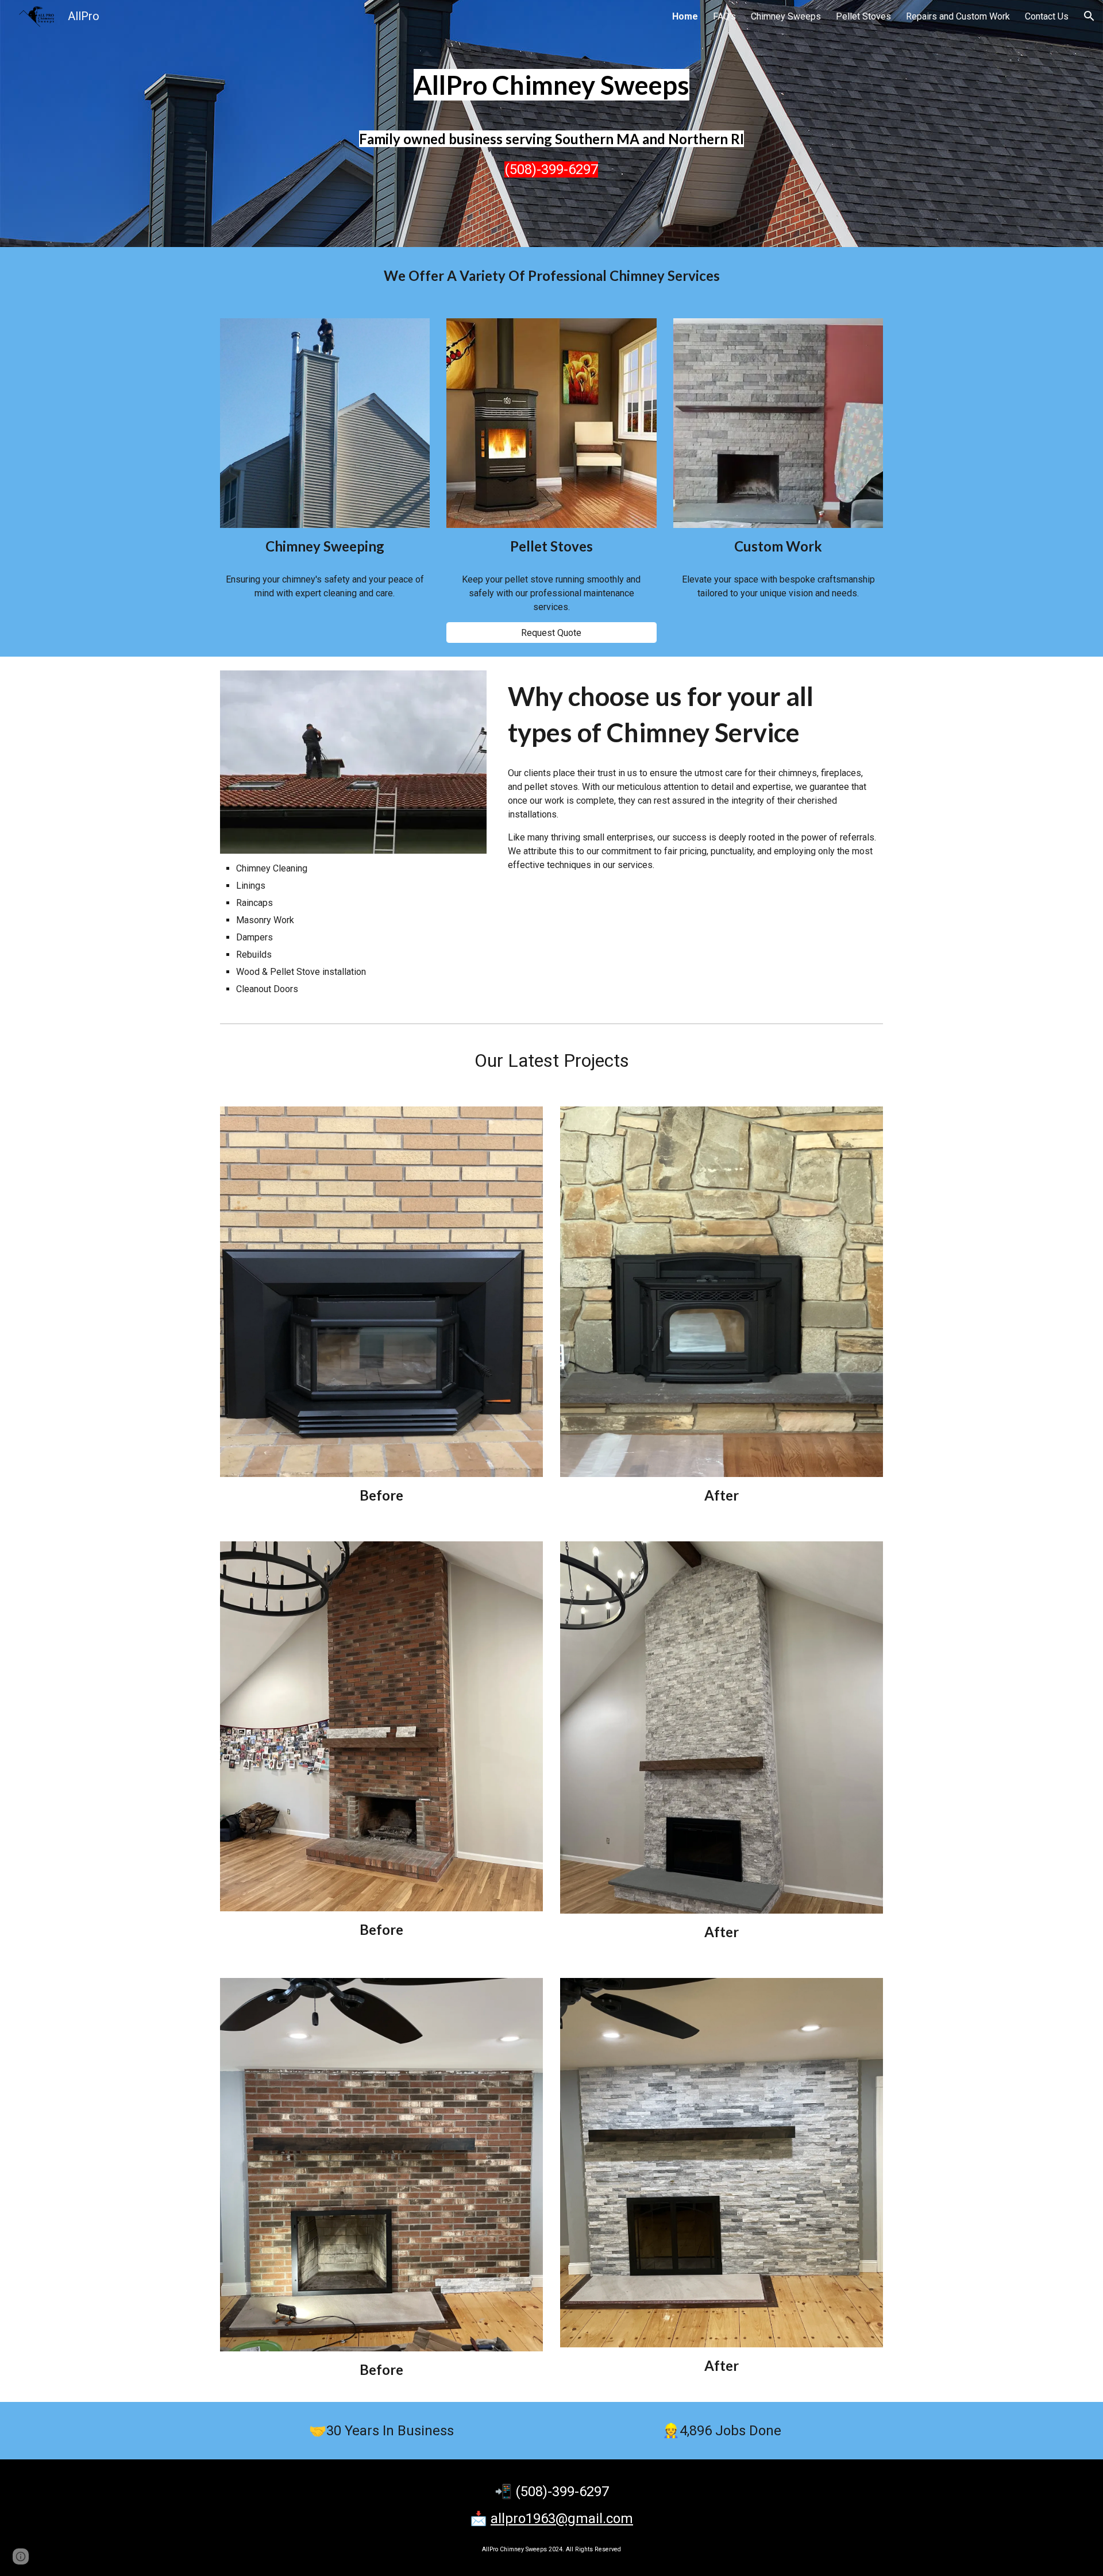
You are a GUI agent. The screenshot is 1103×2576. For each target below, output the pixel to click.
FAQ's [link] (724, 16)
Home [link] (685, 16)
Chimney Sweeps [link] (786, 16)
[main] (551, 85)
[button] (1089, 16)
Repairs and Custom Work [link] (958, 16)
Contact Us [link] (1047, 16)
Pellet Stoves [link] (863, 16)
